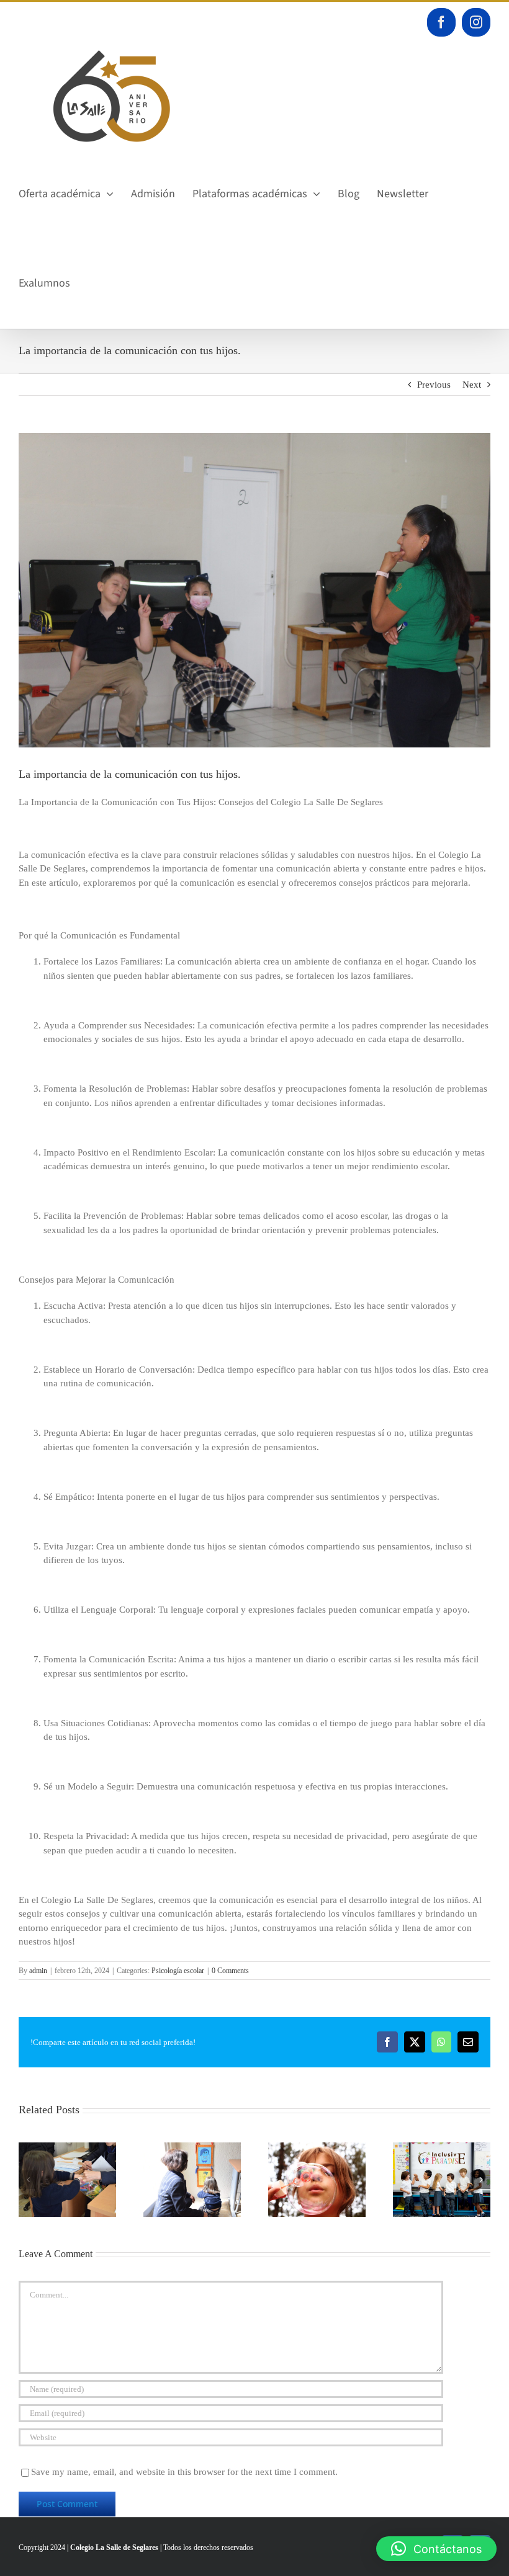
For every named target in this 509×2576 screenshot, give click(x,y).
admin (38, 1971)
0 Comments (230, 1971)
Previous (434, 385)
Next (472, 385)
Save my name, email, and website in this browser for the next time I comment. (184, 2472)
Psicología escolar (178, 1971)
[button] (28, 2180)
